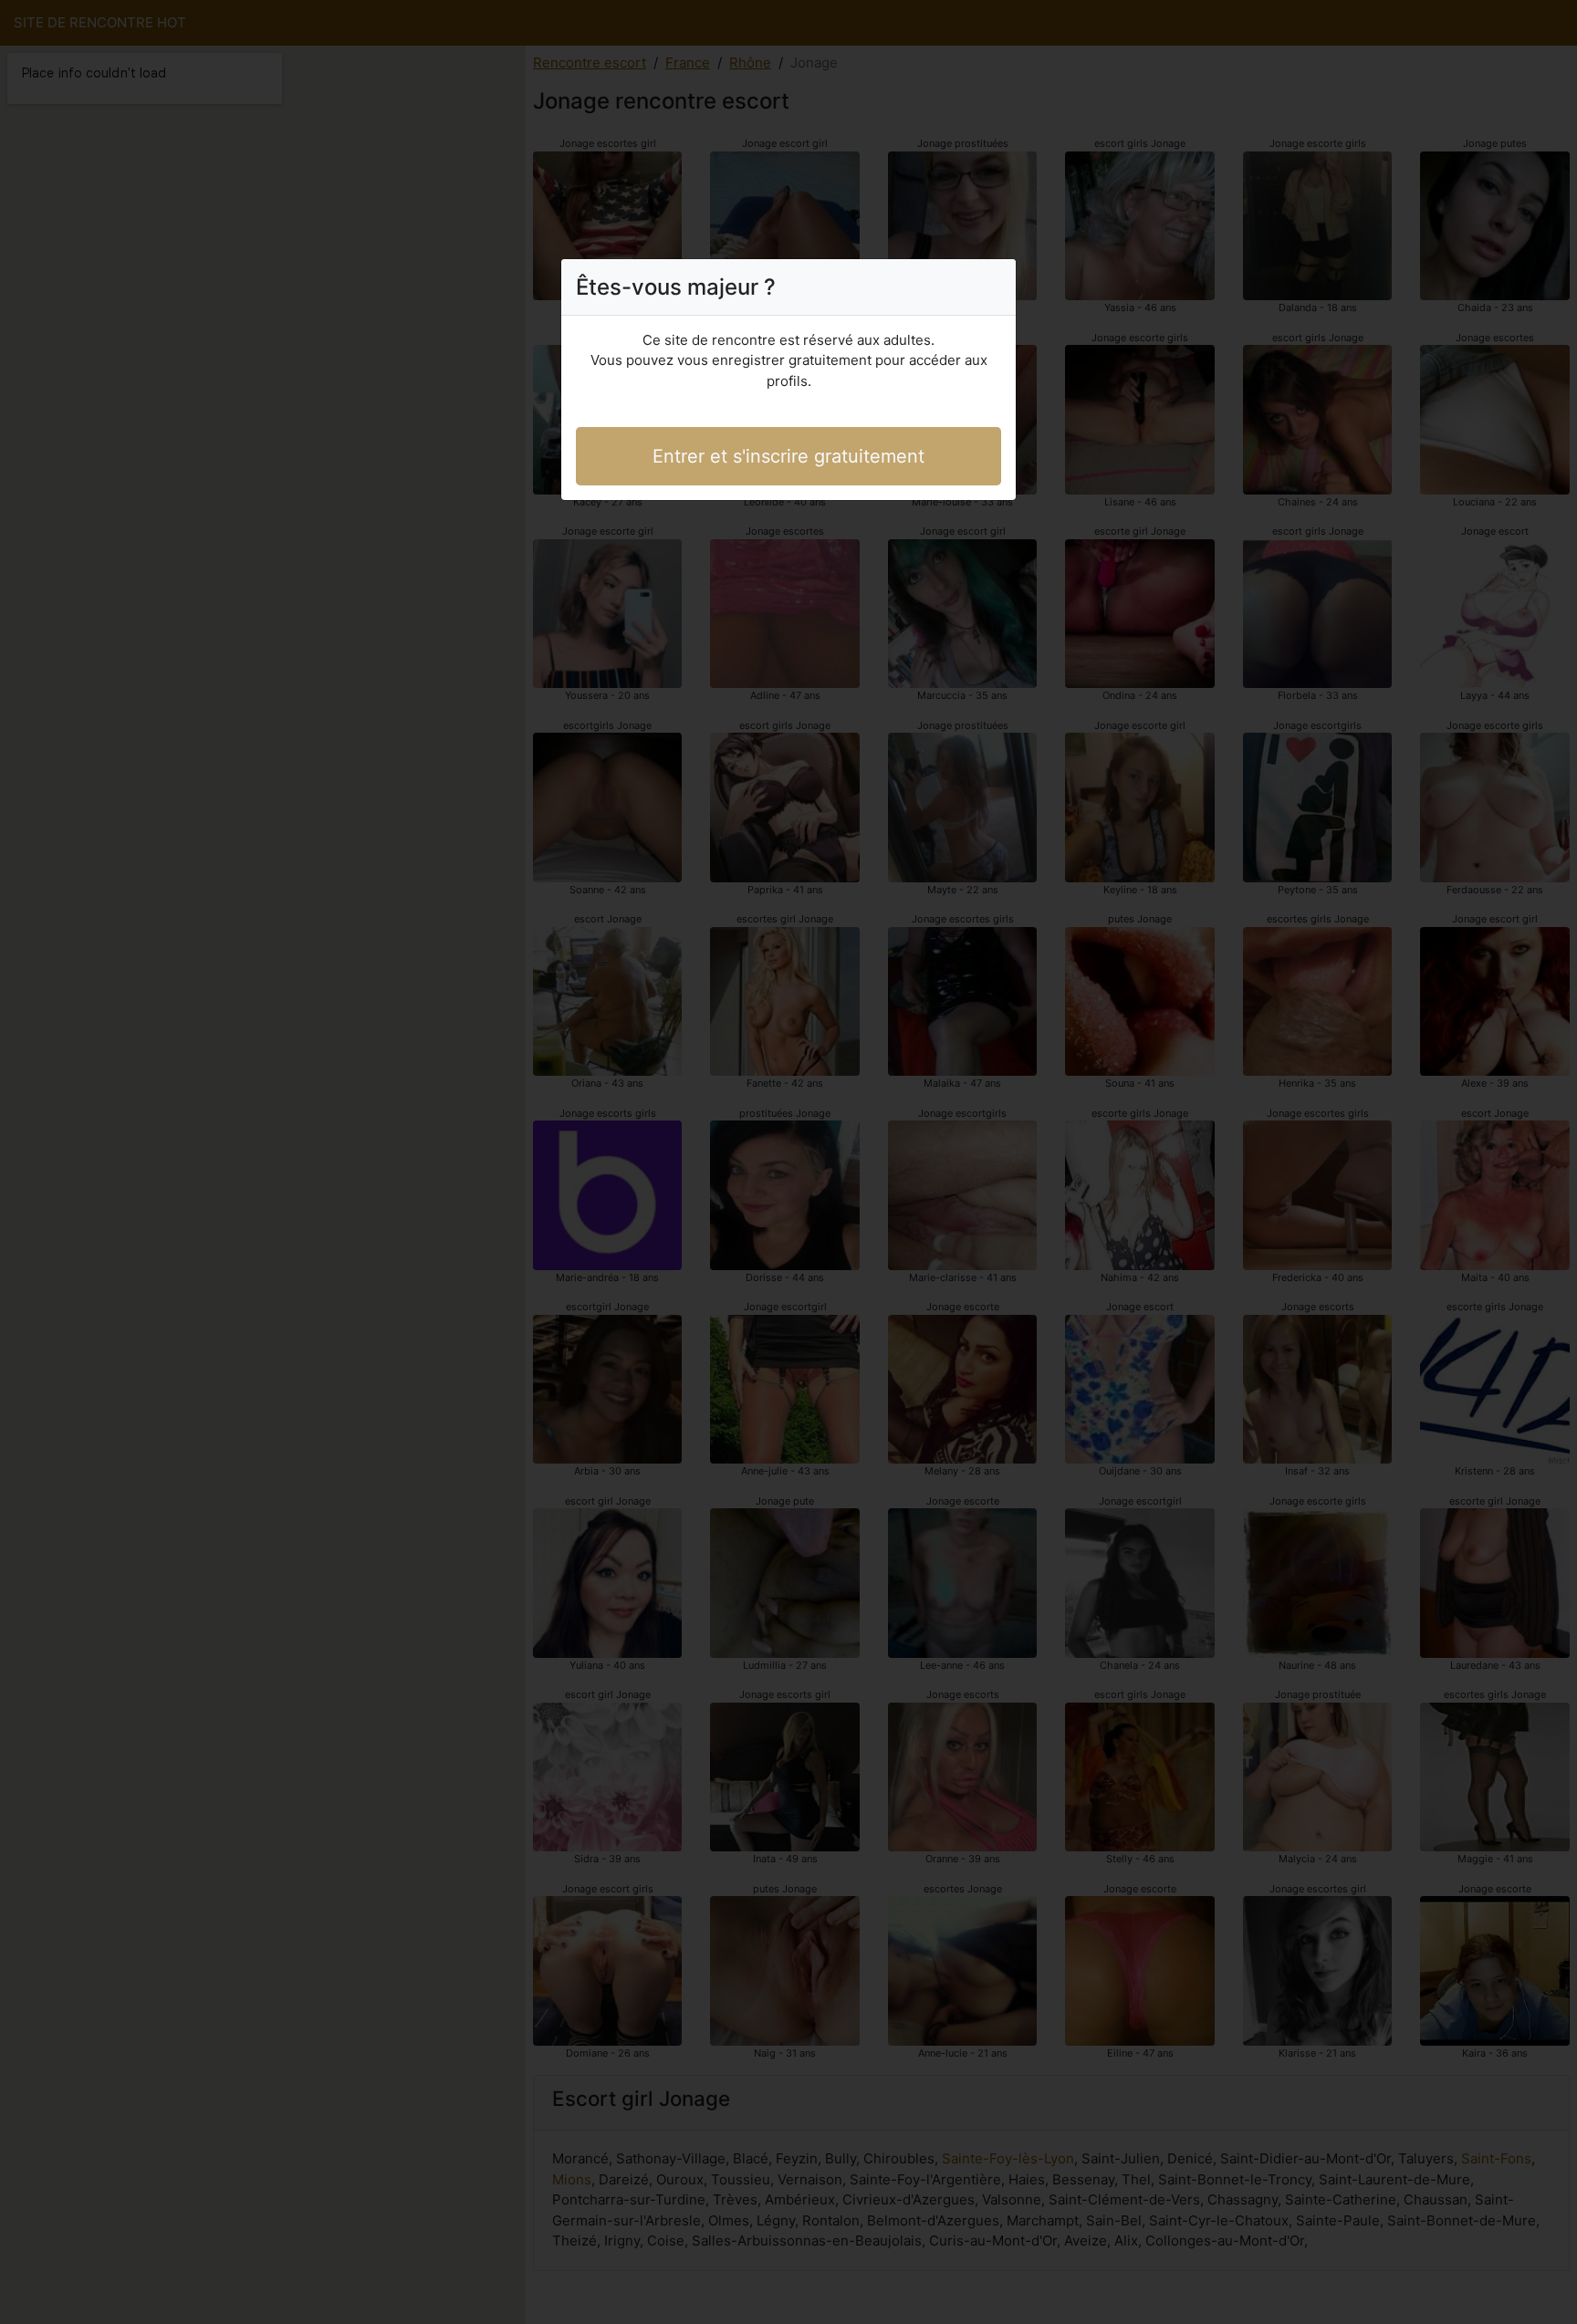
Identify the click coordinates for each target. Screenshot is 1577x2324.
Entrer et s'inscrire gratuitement (788, 456)
